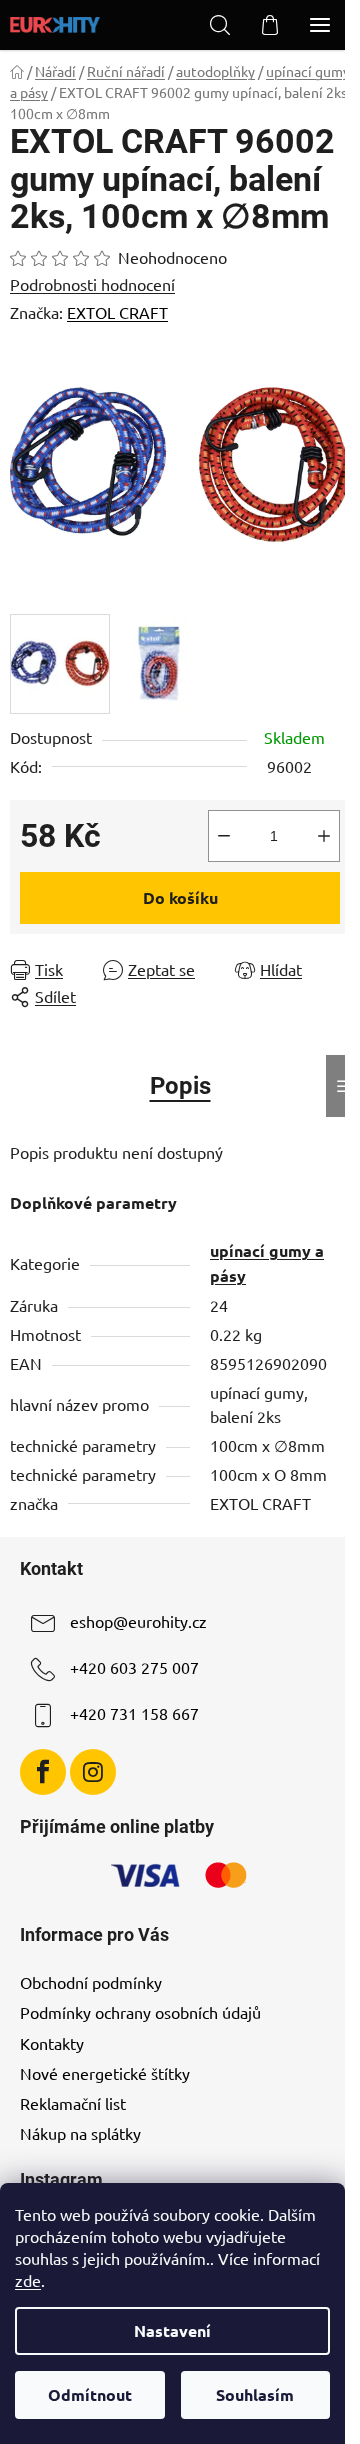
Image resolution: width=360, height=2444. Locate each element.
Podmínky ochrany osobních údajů (140, 2012)
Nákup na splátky (80, 2133)
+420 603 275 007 (134, 1667)
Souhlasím (255, 2394)
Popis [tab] (180, 1086)
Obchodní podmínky (91, 1982)
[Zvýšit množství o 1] (324, 836)
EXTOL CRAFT (117, 312)
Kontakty (52, 2043)
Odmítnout (90, 2394)
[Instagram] (93, 1772)
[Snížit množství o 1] (224, 836)
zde (28, 2280)
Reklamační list (73, 2103)
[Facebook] (43, 1772)
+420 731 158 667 (134, 1713)
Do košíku (180, 897)
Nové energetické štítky (105, 2073)
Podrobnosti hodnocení (92, 284)
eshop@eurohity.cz (138, 1621)
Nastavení (172, 2330)
